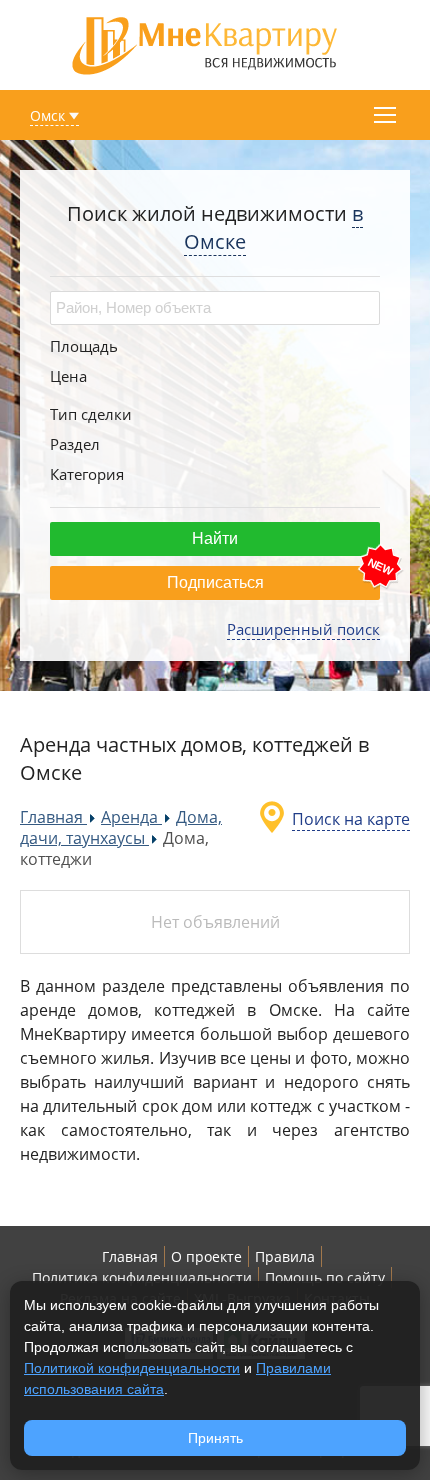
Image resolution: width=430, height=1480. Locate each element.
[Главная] (205, 43)
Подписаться (215, 582)
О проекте (206, 1256)
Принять (215, 1438)
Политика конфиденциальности (142, 1277)
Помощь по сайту (325, 1277)
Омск (47, 115)
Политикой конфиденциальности (132, 1368)
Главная (130, 1256)
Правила (285, 1256)
